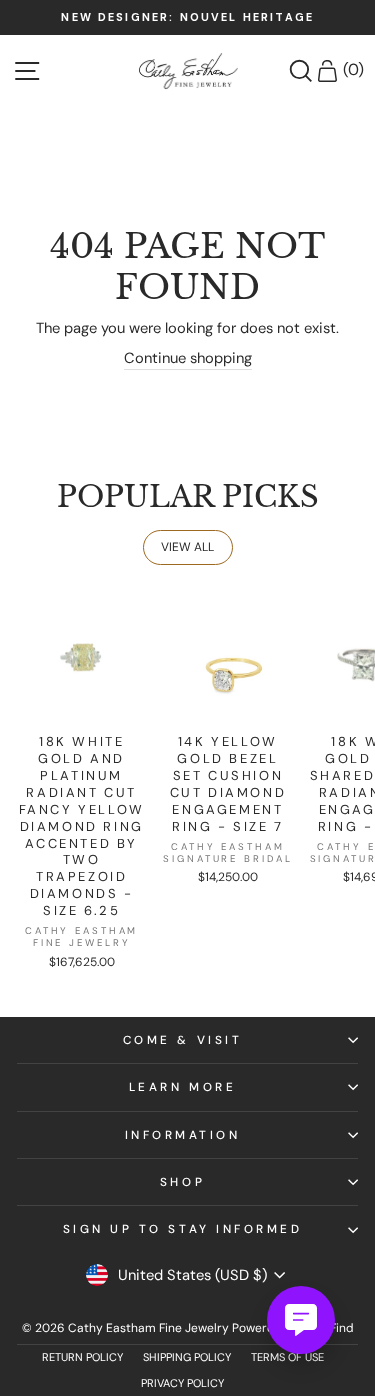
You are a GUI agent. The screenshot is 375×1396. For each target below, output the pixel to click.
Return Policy (82, 1357)
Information (183, 1135)
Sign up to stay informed (183, 1229)
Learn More (182, 1087)
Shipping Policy (187, 1357)
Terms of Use (287, 1357)
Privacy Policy (182, 1383)
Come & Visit (182, 1040)
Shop (182, 1182)
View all (187, 547)
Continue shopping (188, 358)
